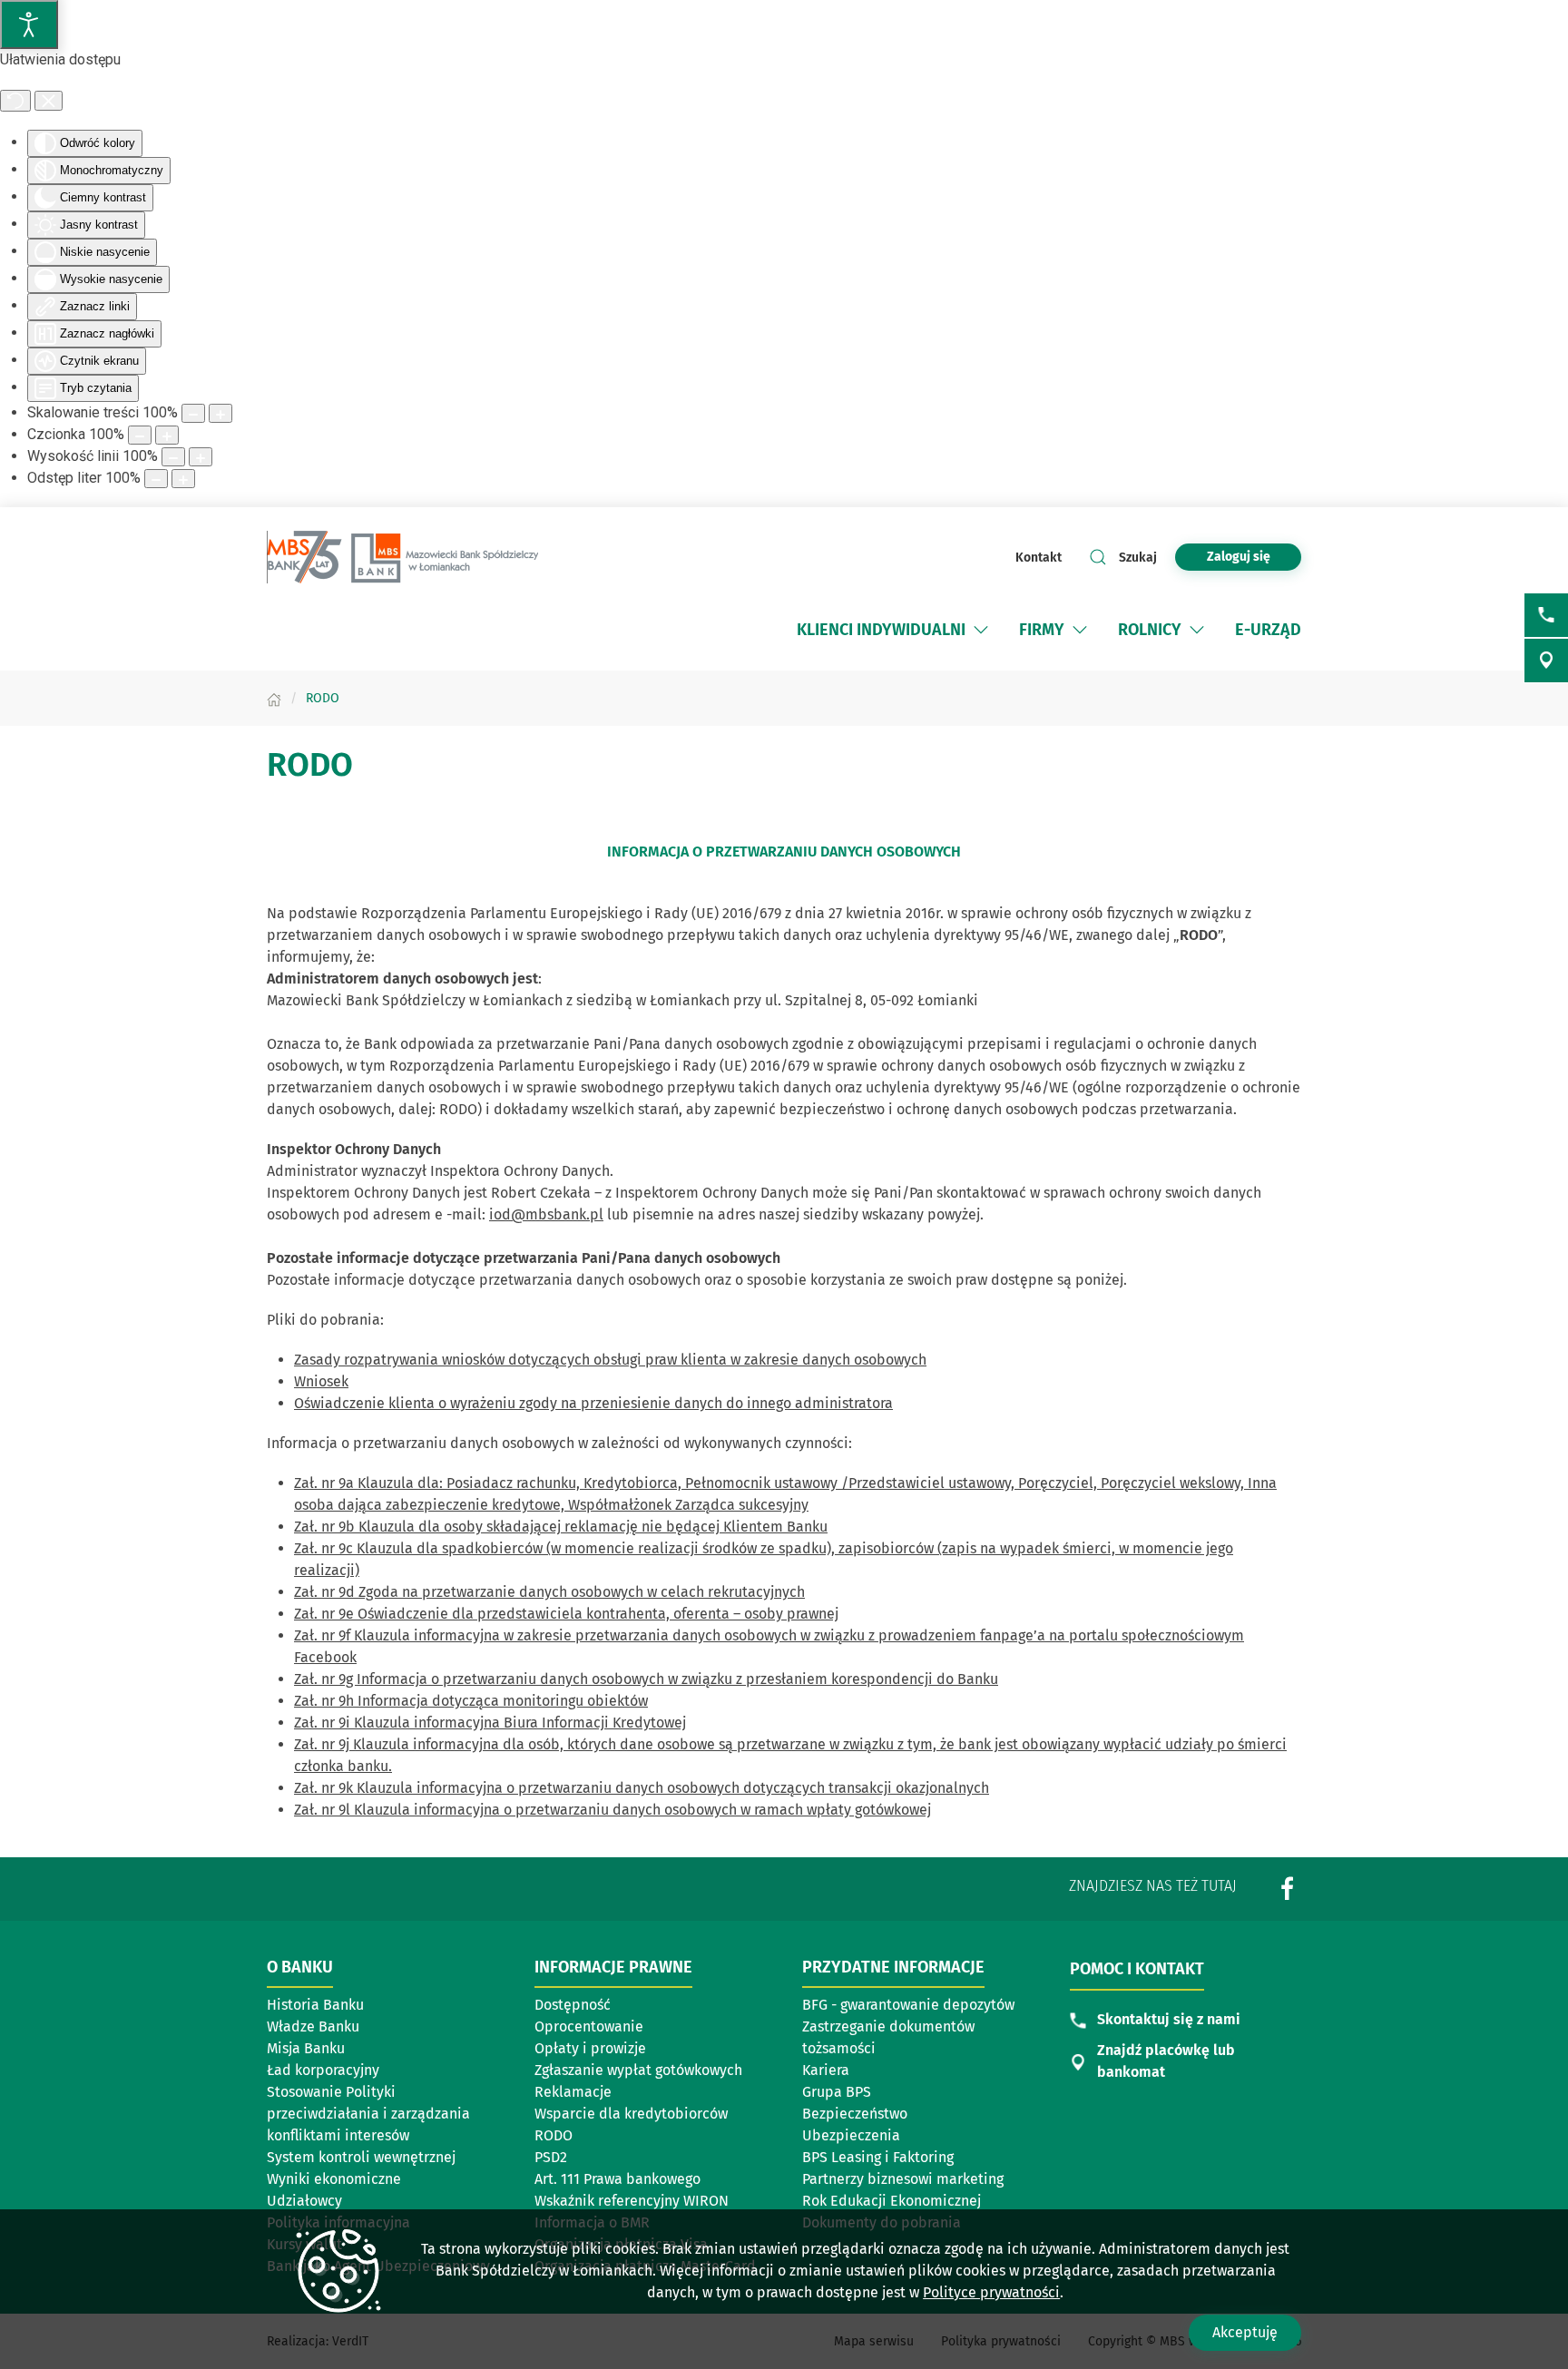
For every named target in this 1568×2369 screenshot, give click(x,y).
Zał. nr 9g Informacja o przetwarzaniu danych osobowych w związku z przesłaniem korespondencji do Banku (646, 1679)
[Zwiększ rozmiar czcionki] (167, 435)
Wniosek (321, 1381)
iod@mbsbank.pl (546, 1214)
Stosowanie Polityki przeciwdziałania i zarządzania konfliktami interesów (368, 2114)
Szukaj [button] (1138, 558)
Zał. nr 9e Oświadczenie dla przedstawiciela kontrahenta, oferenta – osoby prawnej (566, 1614)
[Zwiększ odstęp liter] (183, 479)
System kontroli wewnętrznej (361, 2157)
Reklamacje (573, 2092)
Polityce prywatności (991, 2292)
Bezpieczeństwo (855, 2114)
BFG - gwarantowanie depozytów (908, 2005)
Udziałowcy (304, 2201)
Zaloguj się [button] (1239, 557)
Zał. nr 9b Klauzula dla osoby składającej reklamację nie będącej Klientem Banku (561, 1527)
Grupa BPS (887, 2093)
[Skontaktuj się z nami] (1546, 615)
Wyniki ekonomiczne (334, 2179)
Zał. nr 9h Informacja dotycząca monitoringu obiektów (471, 1701)
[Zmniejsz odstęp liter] (156, 479)
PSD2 (551, 2157)
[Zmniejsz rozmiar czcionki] (140, 435)
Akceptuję (1245, 2332)
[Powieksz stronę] (220, 413)
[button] (981, 630)
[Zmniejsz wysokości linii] (173, 457)
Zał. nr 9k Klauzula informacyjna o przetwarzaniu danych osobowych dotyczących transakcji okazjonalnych (642, 1788)
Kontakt (1039, 558)
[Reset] (15, 101)
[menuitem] (894, 630)
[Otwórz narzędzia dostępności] (29, 24)
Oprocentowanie (589, 2026)
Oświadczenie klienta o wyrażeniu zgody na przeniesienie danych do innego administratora (593, 1403)
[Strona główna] (274, 698)
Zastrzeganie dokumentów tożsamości (888, 2037)
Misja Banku (306, 2048)
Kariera (826, 2070)
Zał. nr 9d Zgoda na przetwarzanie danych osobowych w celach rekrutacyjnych (549, 1592)
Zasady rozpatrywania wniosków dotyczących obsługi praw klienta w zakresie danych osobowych (610, 1360)
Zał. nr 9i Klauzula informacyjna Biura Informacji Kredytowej (490, 1723)
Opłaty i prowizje (590, 2048)
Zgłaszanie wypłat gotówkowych (638, 2070)
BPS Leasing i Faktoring (887, 2159)
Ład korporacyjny (323, 2070)
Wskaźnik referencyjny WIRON (632, 2201)
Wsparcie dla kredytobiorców (631, 2114)
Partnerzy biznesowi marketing (903, 2179)
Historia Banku (315, 2005)
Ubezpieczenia (851, 2135)
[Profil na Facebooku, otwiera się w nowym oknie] (1288, 1889)
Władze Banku (313, 2026)
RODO (554, 2135)
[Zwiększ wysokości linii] (201, 457)
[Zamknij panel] (49, 101)
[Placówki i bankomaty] (1546, 661)
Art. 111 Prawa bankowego (617, 2179)
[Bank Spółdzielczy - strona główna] (403, 557)
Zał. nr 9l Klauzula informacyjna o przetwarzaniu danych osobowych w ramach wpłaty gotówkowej (612, 1810)
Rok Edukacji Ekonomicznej (892, 2201)
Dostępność (573, 2005)
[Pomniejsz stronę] (193, 413)
